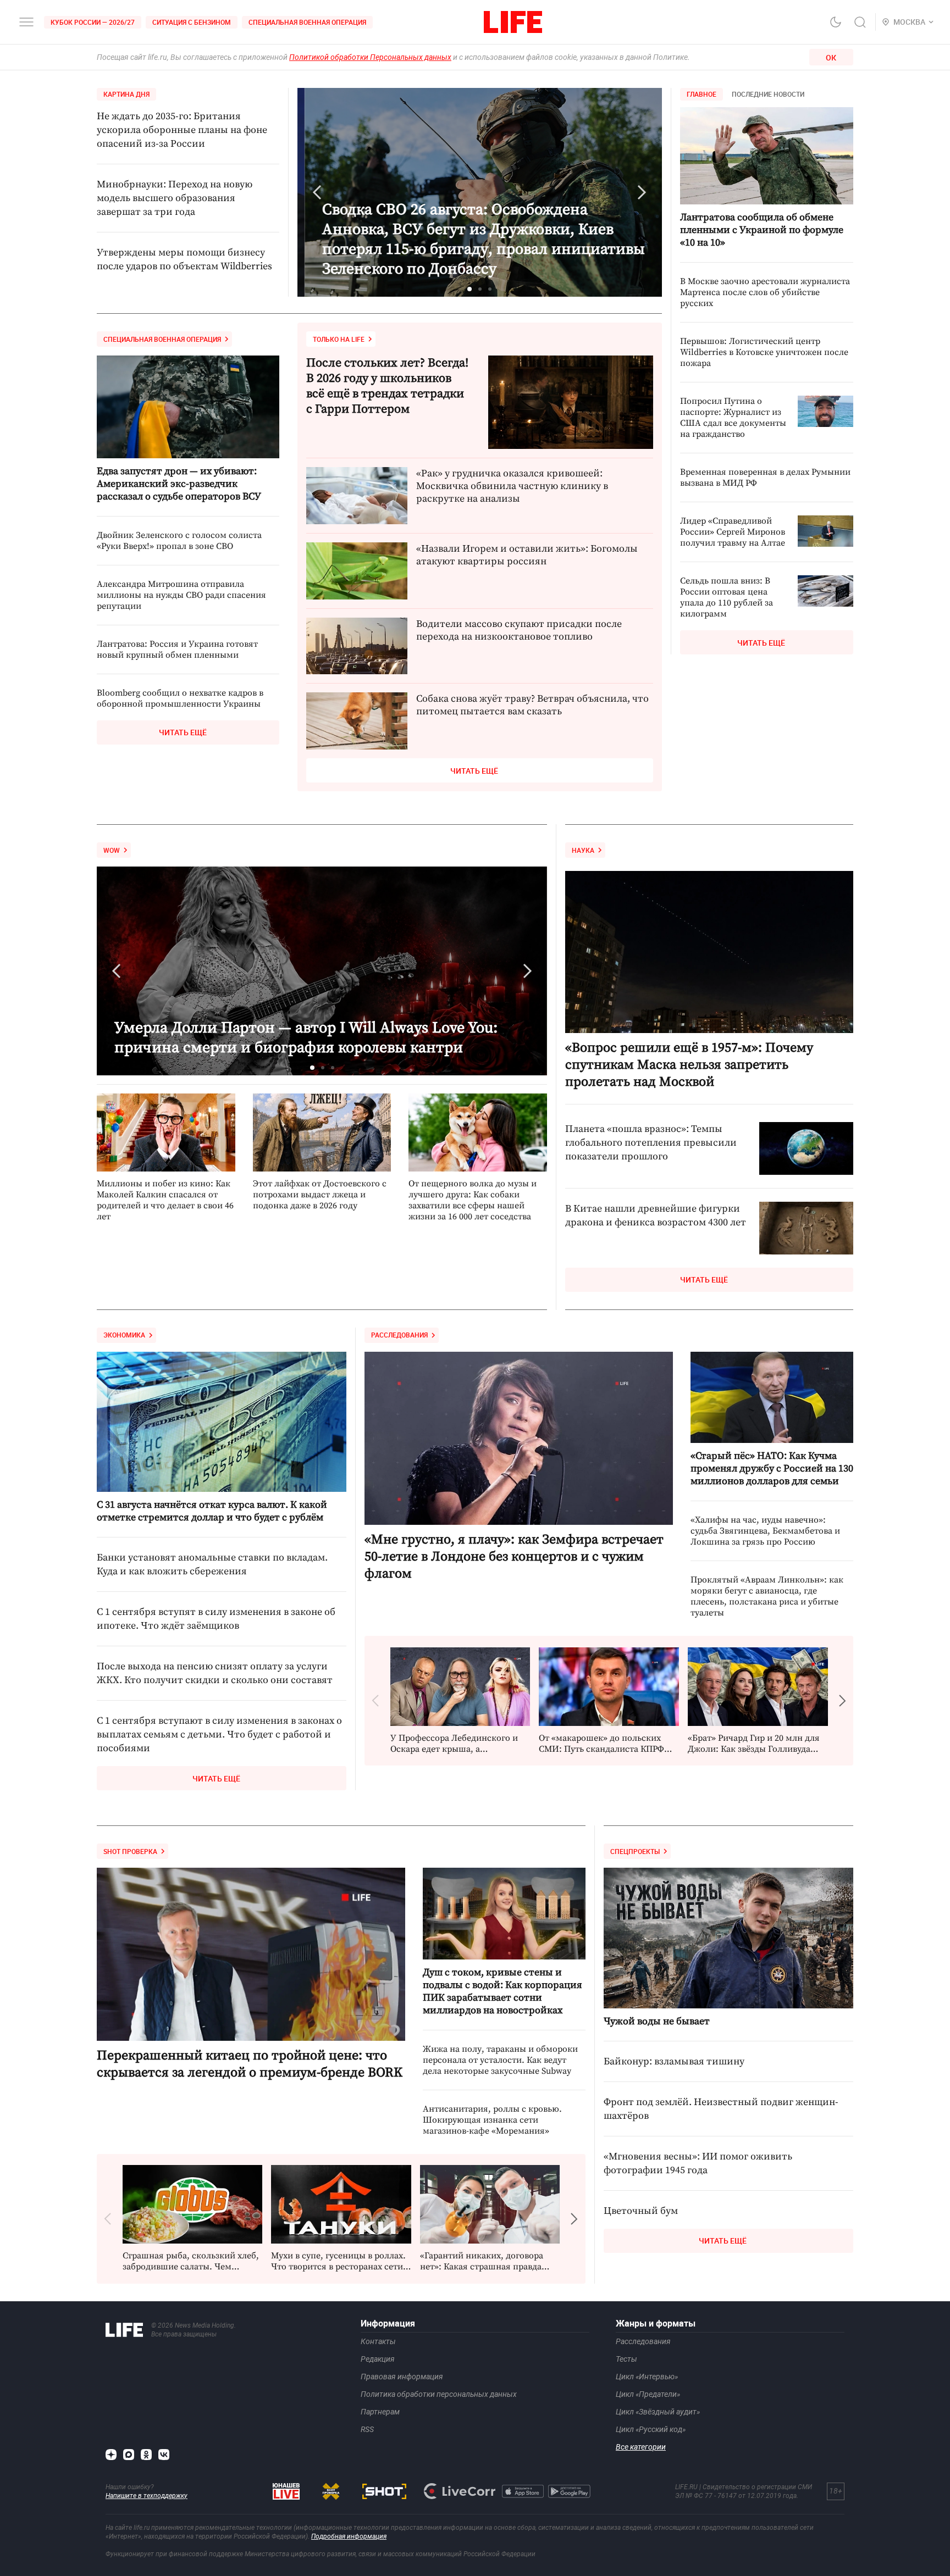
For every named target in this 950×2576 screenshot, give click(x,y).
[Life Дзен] (111, 2455)
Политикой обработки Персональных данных (370, 57)
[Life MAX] (129, 2455)
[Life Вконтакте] (164, 2455)
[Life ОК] (146, 2455)
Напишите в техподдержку (147, 2496)
